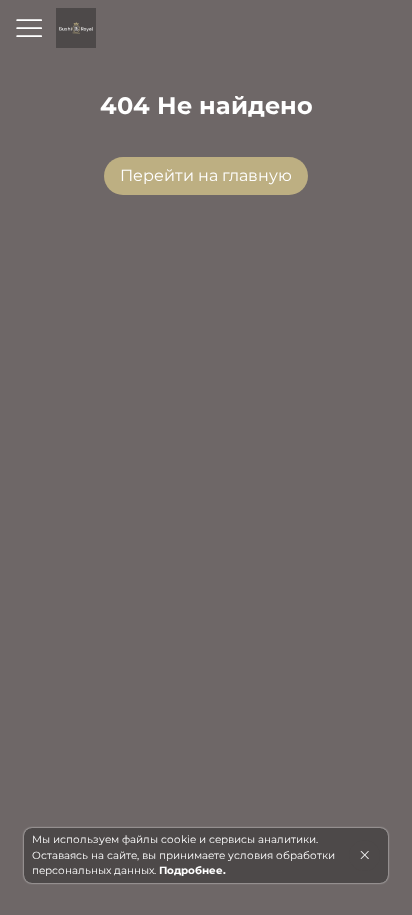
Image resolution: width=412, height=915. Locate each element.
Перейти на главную (206, 175)
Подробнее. (192, 870)
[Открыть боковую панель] (28, 28)
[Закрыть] (364, 855)
